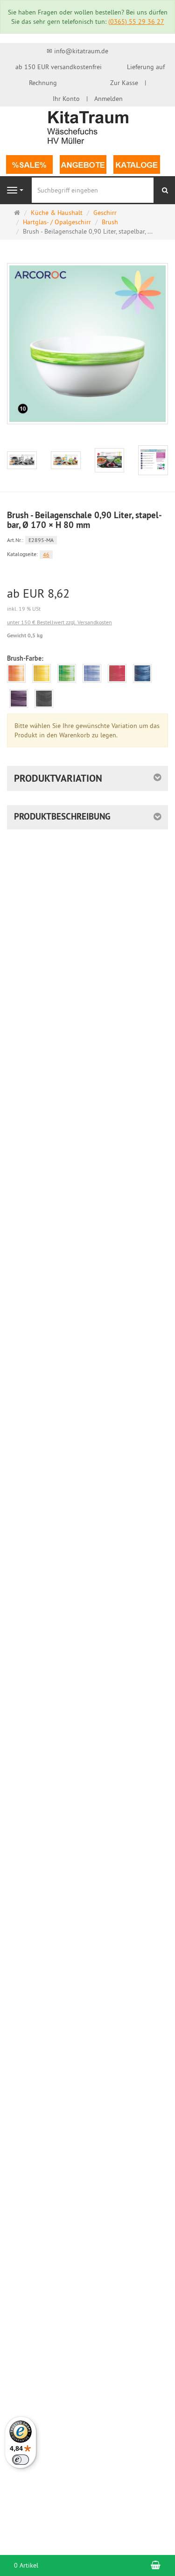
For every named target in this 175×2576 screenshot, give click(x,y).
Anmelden (108, 99)
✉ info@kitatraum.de (77, 51)
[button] (87, 778)
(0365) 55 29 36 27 (136, 21)
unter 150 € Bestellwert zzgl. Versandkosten (59, 622)
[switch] (21, 2460)
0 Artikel (26, 2565)
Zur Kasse (124, 83)
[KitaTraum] (88, 127)
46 (46, 554)
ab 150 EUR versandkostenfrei (59, 67)
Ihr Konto (66, 99)
